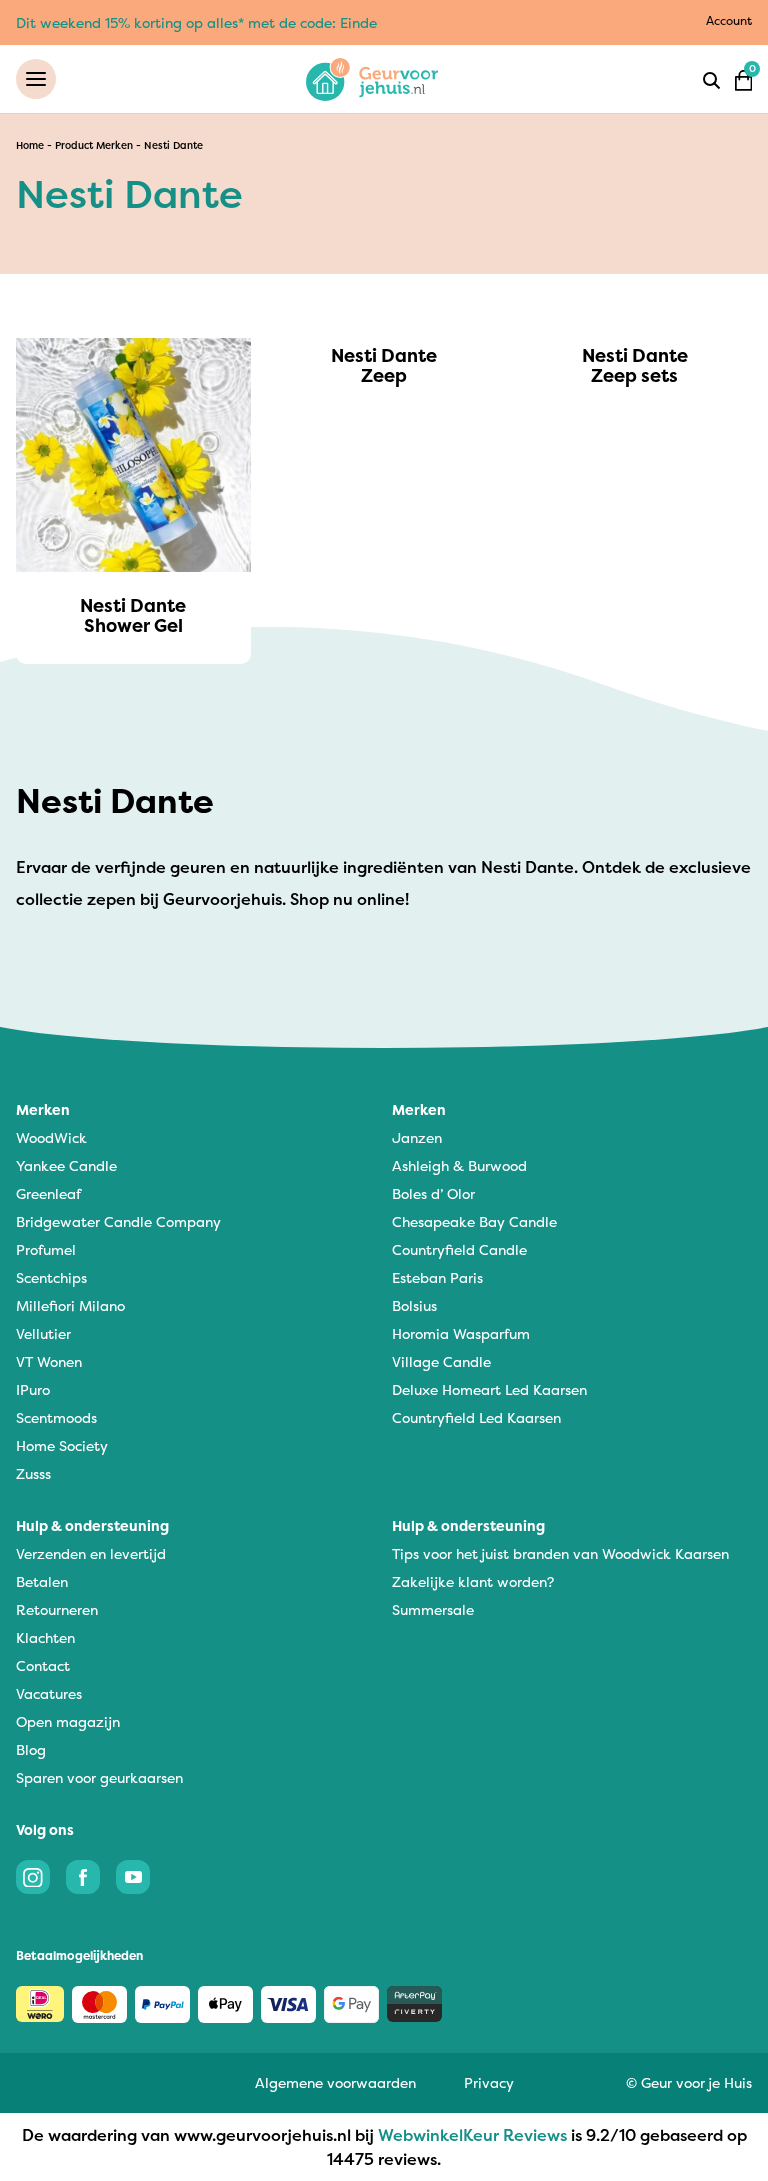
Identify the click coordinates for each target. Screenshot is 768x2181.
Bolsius (414, 1305)
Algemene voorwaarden (335, 2082)
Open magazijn (68, 1721)
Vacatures (49, 1693)
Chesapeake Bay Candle (474, 1221)
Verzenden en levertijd (91, 1553)
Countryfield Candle (459, 1249)
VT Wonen (49, 1361)
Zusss (33, 1473)
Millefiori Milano (70, 1305)
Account (729, 20)
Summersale (433, 1609)
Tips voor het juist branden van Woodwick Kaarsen (560, 1553)
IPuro (33, 1389)
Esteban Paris (437, 1277)
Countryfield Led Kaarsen (476, 1417)
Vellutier (43, 1333)
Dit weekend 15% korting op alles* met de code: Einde (196, 22)
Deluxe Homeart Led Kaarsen (489, 1389)
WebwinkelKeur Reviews (472, 2135)
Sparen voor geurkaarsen (99, 1777)
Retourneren (57, 1609)
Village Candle (441, 1361)
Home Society (62, 1445)
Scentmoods (56, 1417)
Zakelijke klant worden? (473, 1581)
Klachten (45, 1637)
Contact (43, 1665)
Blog (31, 1749)
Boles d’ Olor (433, 1193)
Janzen (417, 1137)
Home (30, 145)
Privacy (489, 2082)
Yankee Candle (66, 1165)
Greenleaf (48, 1193)
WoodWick (51, 1137)
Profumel (46, 1249)
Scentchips (51, 1277)
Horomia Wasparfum (461, 1333)
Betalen (42, 1581)
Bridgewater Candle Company (118, 1221)
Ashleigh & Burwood (459, 1165)
